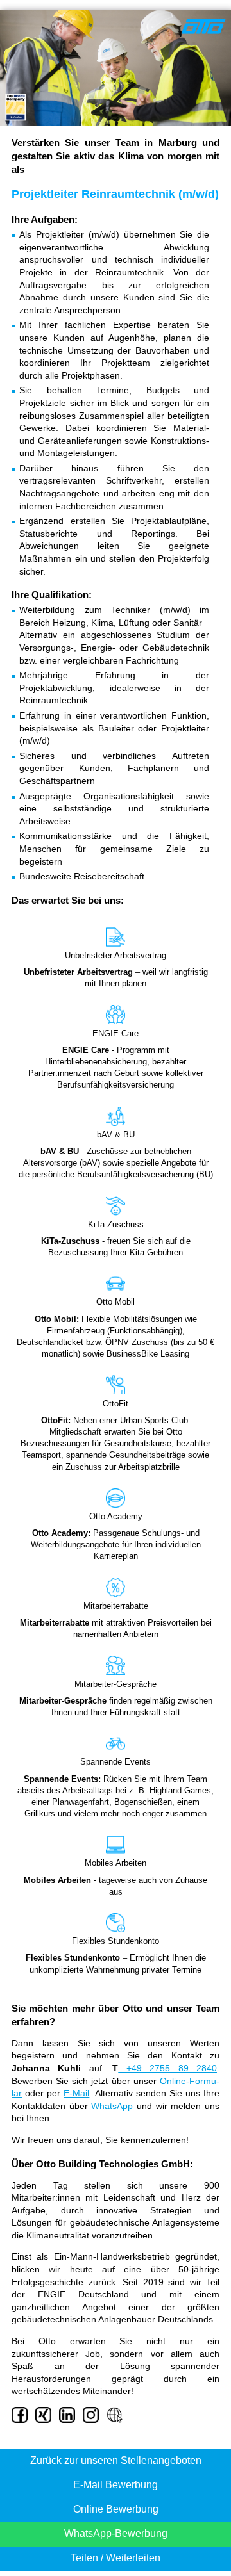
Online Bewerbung (116, 2509)
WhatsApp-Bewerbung (116, 2533)
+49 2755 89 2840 (167, 2068)
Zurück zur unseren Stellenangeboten (116, 2460)
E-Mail (76, 2093)
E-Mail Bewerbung (116, 2485)
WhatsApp (112, 2106)
